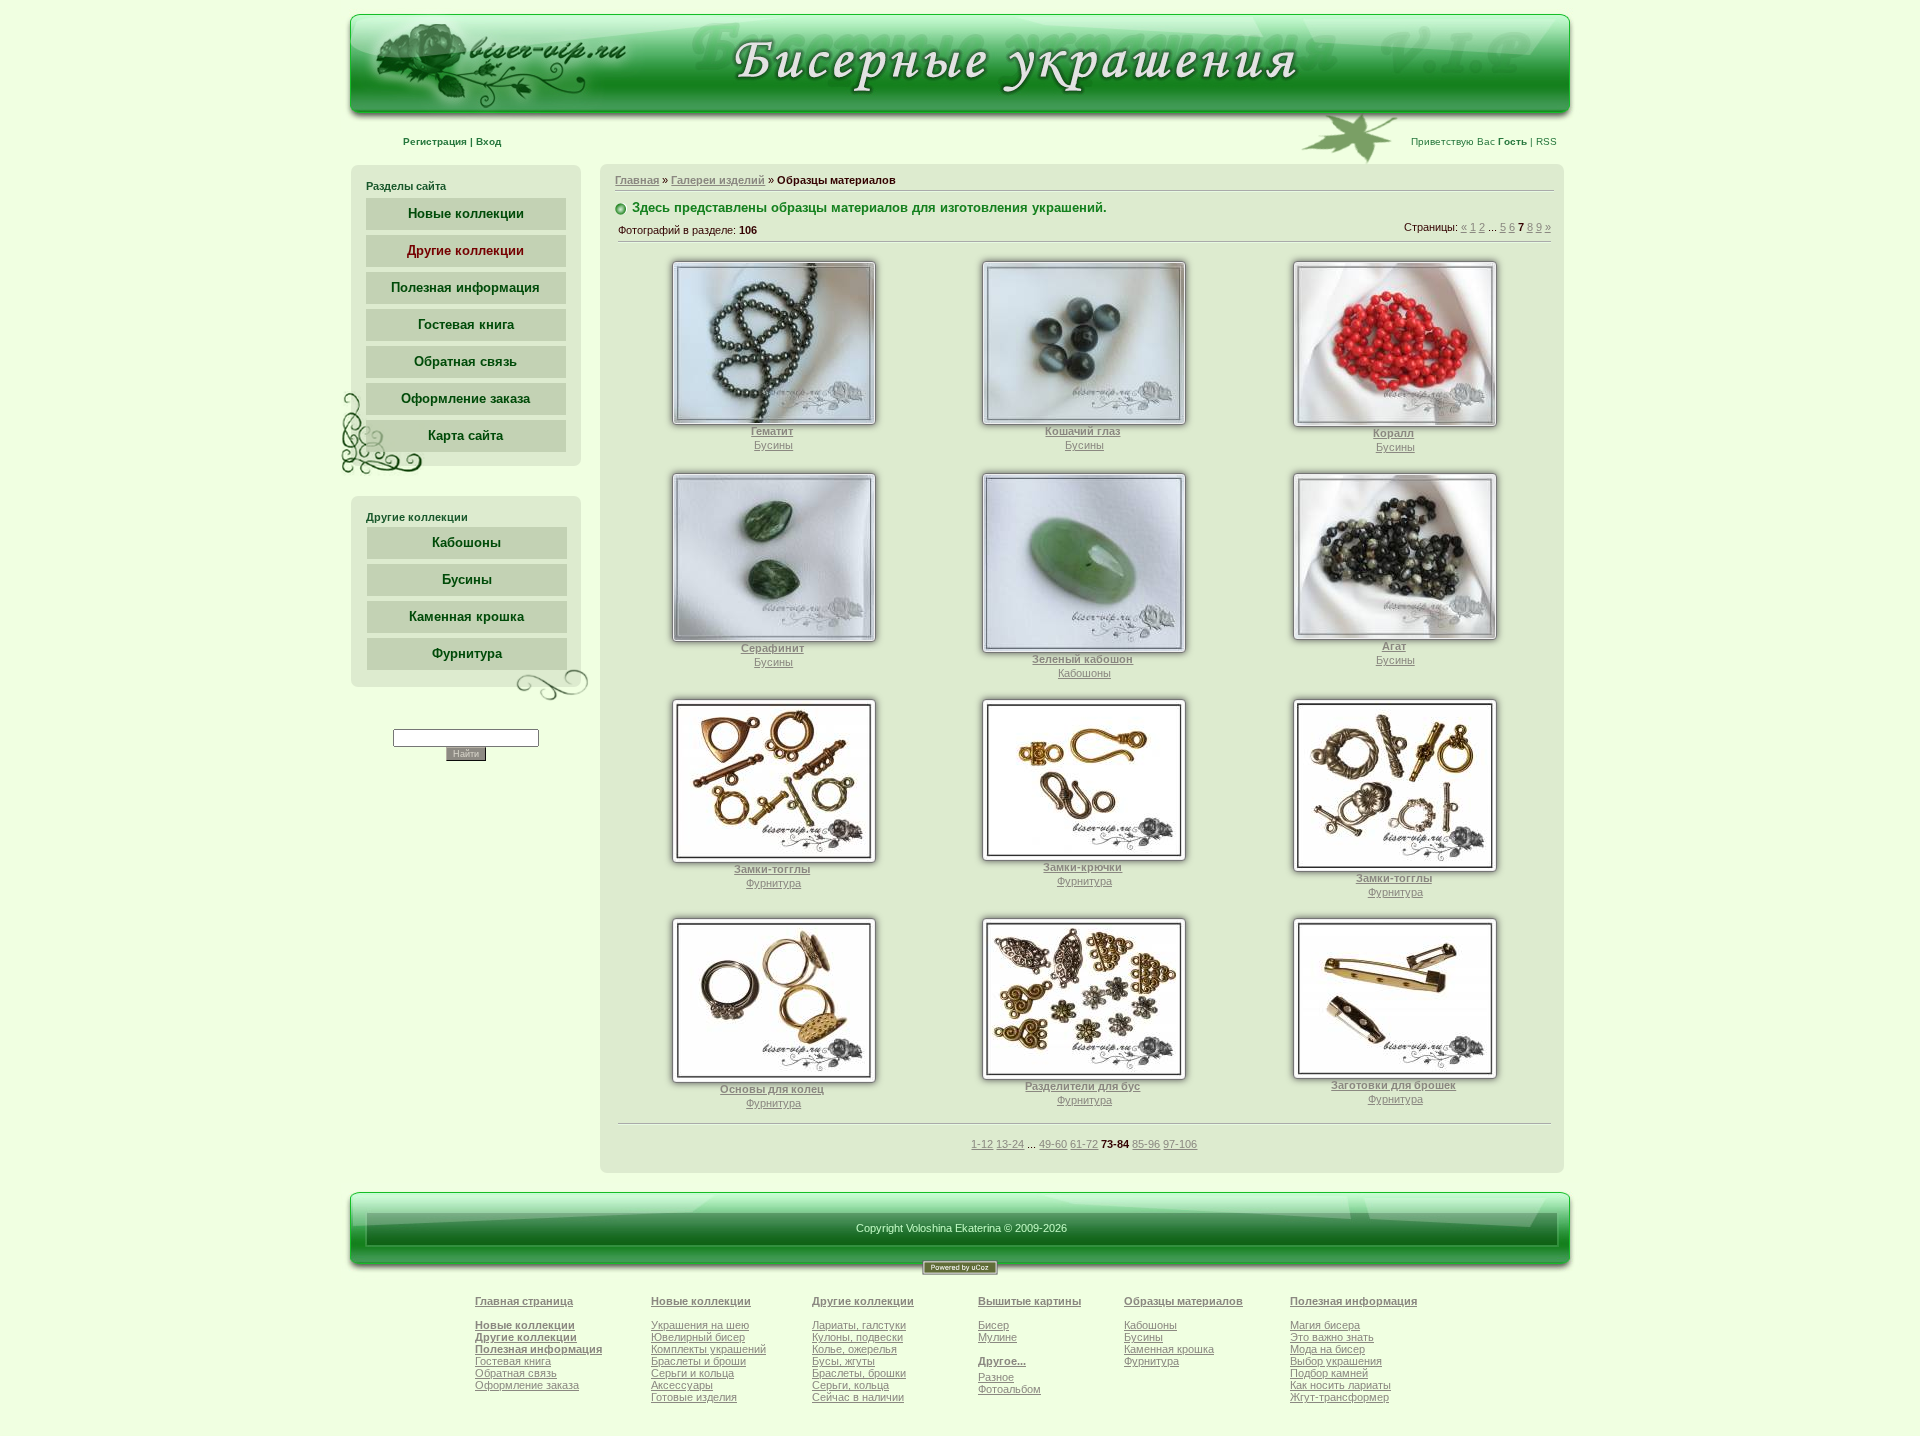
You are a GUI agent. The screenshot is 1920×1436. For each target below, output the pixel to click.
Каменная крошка (466, 616)
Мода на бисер (1327, 1349)
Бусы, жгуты (843, 1361)
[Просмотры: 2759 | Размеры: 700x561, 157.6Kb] (774, 859)
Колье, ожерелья (854, 1349)
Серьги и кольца (692, 1373)
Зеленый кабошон (1082, 659)
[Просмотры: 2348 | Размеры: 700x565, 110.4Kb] (774, 1079)
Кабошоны (466, 542)
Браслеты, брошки (859, 1373)
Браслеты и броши (698, 1361)
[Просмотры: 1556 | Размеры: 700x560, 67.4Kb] (1084, 421)
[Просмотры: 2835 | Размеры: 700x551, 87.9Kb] (1395, 1075)
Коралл (1393, 433)
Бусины (467, 579)
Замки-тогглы (772, 869)
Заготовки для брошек (1393, 1085)
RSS (1546, 141)
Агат (1394, 646)
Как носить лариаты (1340, 1385)
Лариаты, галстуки (859, 1325)
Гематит (772, 431)
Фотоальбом (1009, 1389)
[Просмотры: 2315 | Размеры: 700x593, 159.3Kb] (1395, 868)
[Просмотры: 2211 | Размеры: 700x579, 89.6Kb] (774, 638)
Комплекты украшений (708, 1349)
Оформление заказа (527, 1385)
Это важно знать (1332, 1337)
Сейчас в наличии (858, 1397)
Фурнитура (467, 653)
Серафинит (772, 648)
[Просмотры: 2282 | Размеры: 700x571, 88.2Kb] (1395, 636)
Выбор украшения (1336, 1361)
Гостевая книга (513, 1361)
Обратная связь (516, 1373)
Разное (996, 1377)
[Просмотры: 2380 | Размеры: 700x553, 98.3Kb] (1084, 857)
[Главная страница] (960, 126)
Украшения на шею (700, 1325)
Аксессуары (682, 1385)
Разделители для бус (1082, 1086)
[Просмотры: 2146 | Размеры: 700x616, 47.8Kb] (1084, 649)
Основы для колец (772, 1089)
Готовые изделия (694, 1397)
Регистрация (435, 141)
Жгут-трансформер (1339, 1397)
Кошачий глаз (1082, 431)
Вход (488, 141)
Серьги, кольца (850, 1385)
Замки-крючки (1082, 867)
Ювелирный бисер (698, 1337)
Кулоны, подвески (857, 1337)
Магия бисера (1325, 1325)
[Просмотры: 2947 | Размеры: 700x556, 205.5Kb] (1084, 1076)
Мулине (997, 1337)
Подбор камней (1329, 1373)
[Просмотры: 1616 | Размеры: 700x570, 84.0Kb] (1395, 423)
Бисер (993, 1325)
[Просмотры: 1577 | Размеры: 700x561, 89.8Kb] (774, 421)
